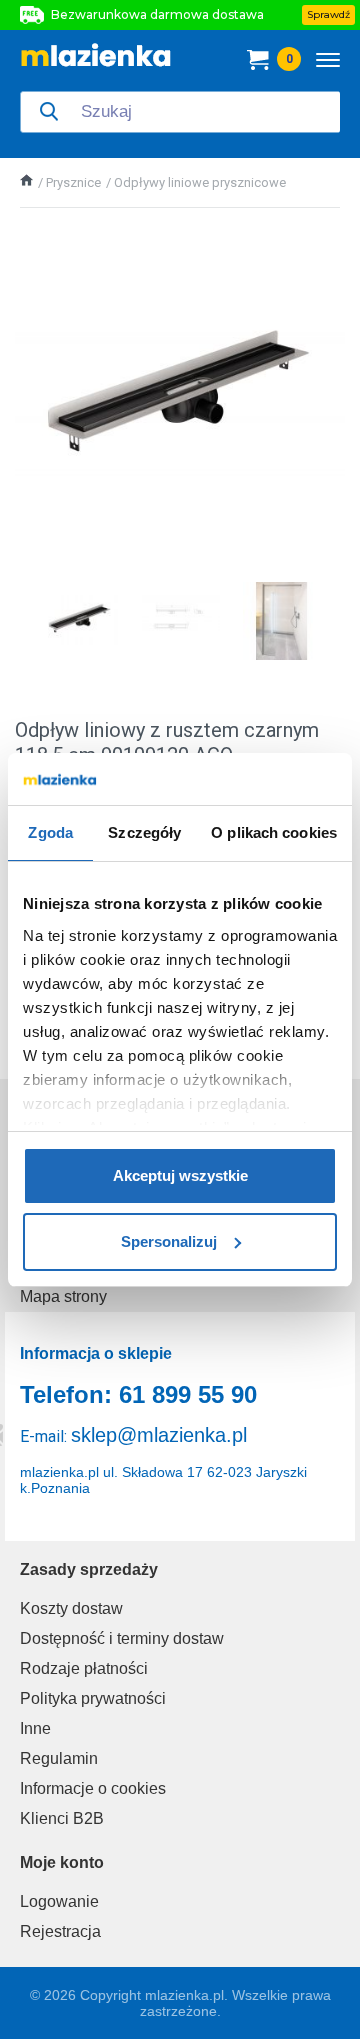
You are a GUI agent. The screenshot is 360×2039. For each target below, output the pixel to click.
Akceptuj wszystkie (180, 1175)
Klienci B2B (62, 1818)
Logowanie (59, 1901)
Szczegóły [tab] (144, 832)
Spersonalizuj (169, 1241)
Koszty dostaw (71, 1608)
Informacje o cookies (93, 1788)
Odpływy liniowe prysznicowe (200, 182)
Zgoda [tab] (50, 832)
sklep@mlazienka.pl (159, 1435)
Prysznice (73, 182)
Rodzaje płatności (84, 1668)
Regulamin (59, 1758)
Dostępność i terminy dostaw (122, 1638)
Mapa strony (63, 1296)
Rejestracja (60, 1931)
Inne (35, 1728)
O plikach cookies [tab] (274, 832)
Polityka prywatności (93, 1698)
